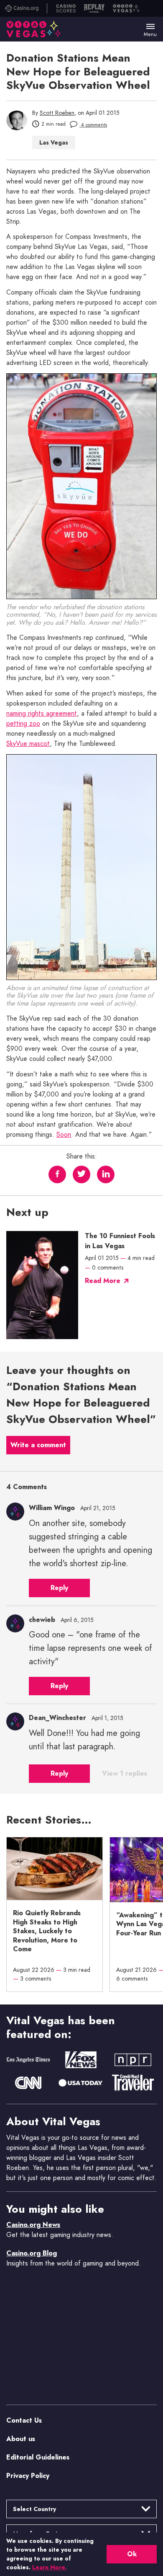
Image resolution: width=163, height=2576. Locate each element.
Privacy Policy (28, 2476)
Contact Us (24, 2420)
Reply (59, 1588)
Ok (132, 2554)
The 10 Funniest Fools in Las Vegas (120, 1241)
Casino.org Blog (32, 2253)
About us (21, 2439)
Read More (103, 1281)
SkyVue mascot (28, 744)
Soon (64, 1135)
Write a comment (38, 1445)
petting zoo (23, 724)
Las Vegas (54, 142)
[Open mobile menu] (150, 26)
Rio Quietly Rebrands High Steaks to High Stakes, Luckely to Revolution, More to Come (47, 1931)
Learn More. (49, 2567)
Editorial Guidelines (38, 2457)
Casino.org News (33, 2225)
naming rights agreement (42, 714)
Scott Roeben (57, 113)
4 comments (93, 125)
